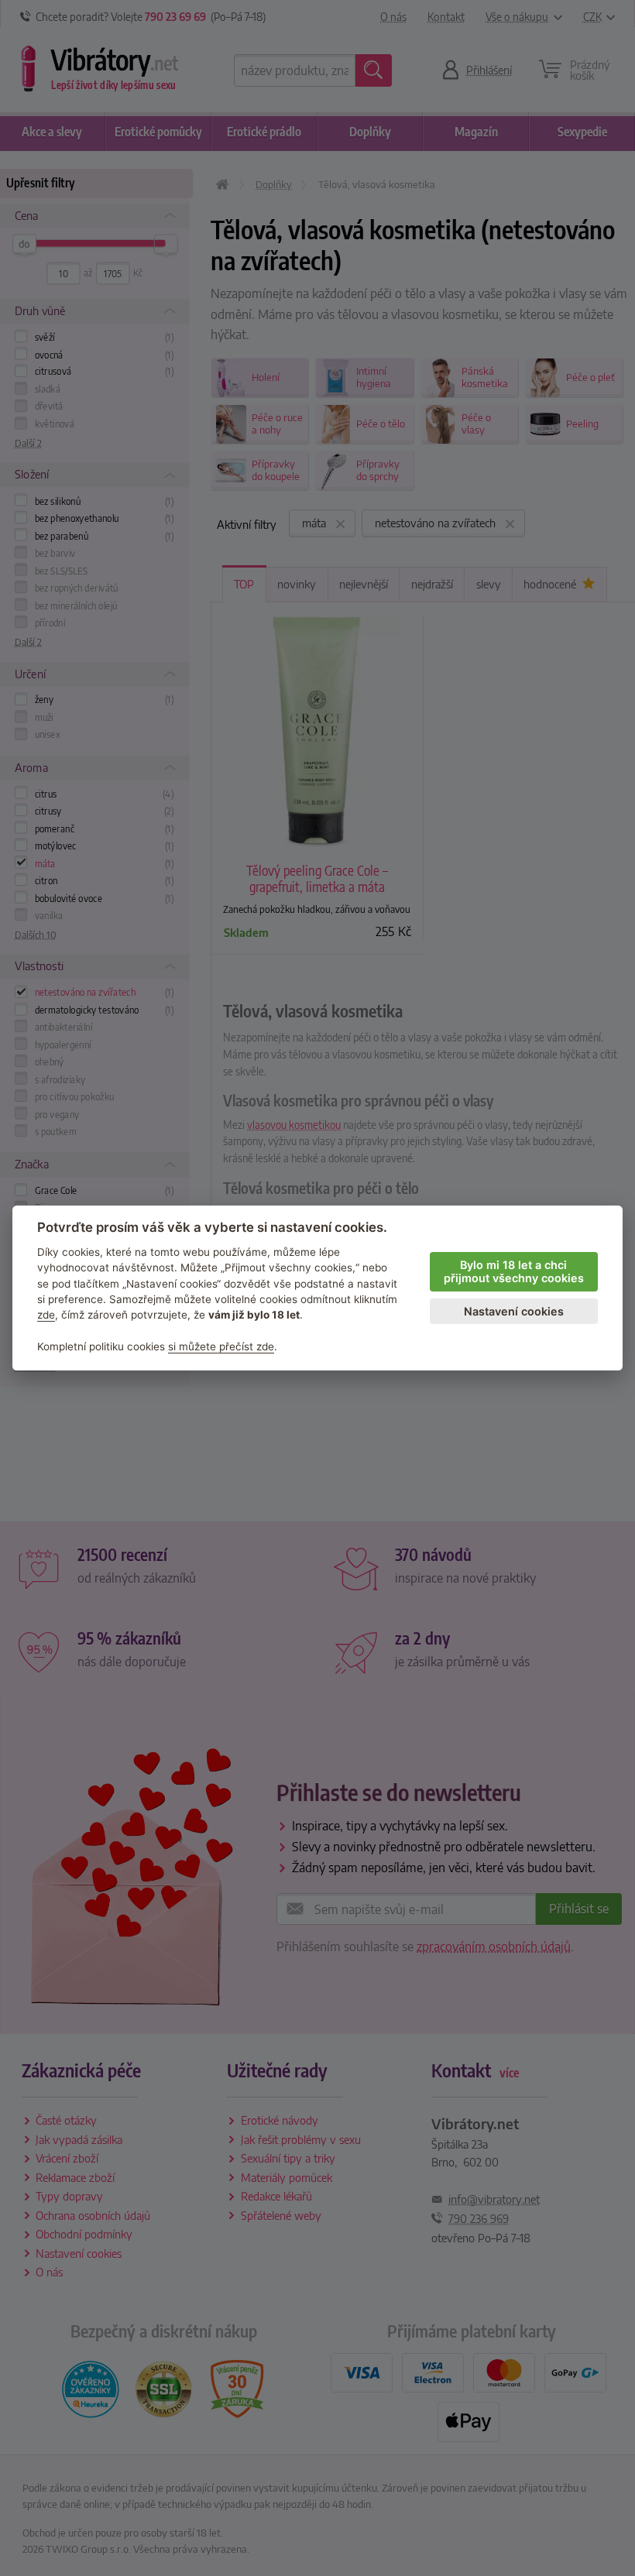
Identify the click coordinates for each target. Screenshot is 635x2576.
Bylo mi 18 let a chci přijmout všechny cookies (514, 1271)
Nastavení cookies (514, 1311)
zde (46, 1315)
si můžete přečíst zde (221, 1346)
